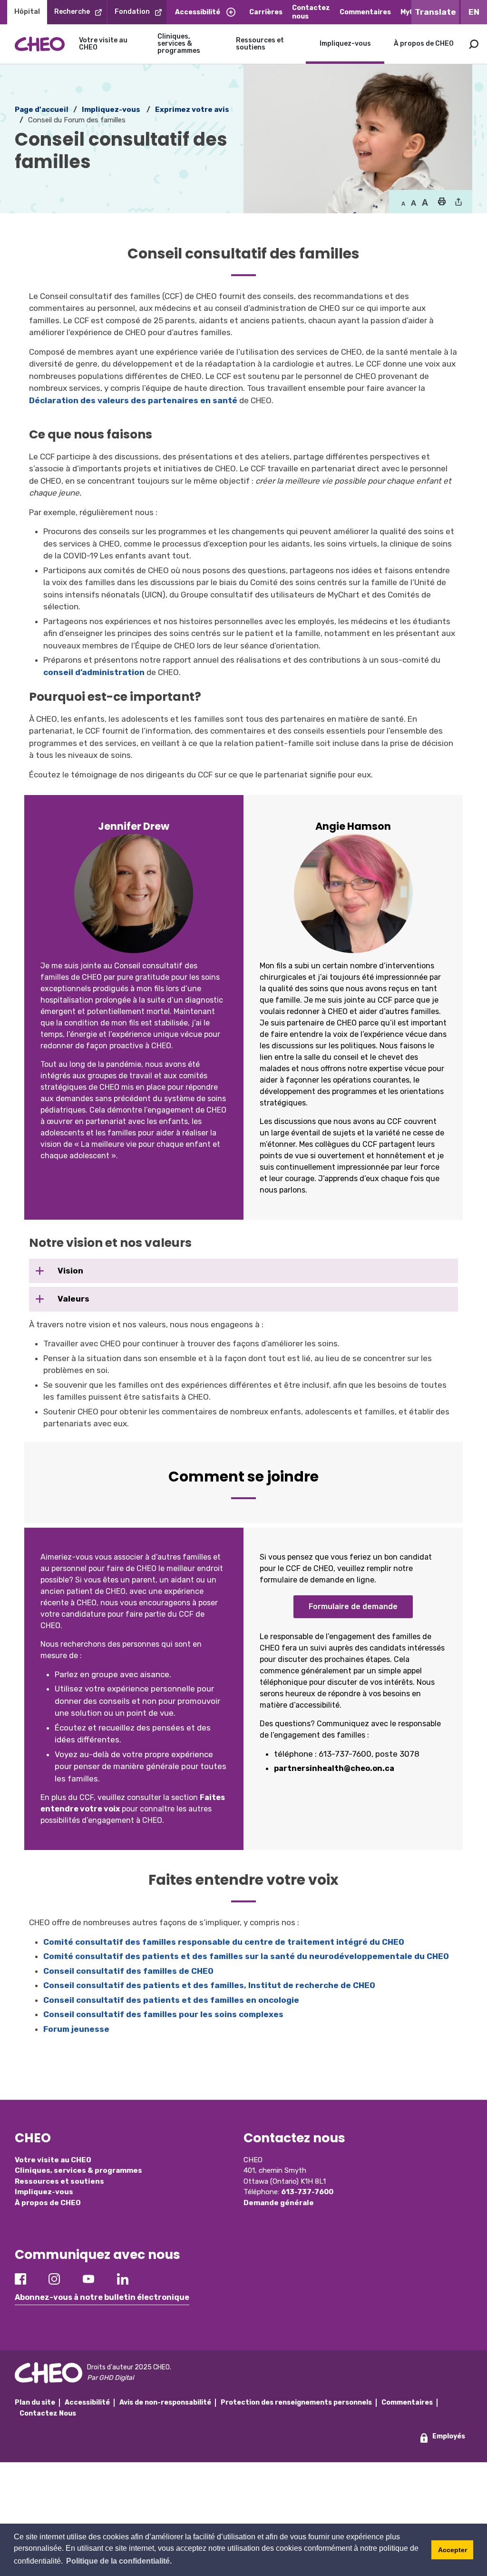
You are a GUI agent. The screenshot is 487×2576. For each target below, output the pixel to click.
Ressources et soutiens (260, 44)
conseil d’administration (94, 672)
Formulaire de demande (353, 1606)
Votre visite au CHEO (103, 44)
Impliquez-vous (345, 44)
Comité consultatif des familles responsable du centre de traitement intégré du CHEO (224, 1942)
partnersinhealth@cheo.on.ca (334, 1768)
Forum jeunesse (76, 2029)
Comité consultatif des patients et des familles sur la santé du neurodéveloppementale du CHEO (246, 1956)
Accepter (453, 2550)
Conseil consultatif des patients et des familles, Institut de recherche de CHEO (209, 1985)
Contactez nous (311, 12)
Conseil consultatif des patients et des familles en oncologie (171, 2000)
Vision (69, 1271)
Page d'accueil (42, 109)
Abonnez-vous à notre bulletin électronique (102, 2297)
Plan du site (35, 2402)
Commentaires (365, 12)
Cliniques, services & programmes (179, 44)
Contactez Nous (48, 2413)
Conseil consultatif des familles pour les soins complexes (163, 2014)
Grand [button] (414, 203)
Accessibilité (198, 12)
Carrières (266, 12)
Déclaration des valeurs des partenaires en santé (133, 400)
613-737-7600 (307, 2192)
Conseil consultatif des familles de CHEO (128, 1971)
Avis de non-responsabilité (165, 2402)
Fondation (132, 12)
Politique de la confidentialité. (119, 2561)
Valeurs (73, 1299)
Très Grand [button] (425, 203)
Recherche (72, 12)
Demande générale (279, 2203)
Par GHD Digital (110, 2378)
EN (474, 12)
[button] (442, 202)
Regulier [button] (403, 203)
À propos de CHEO (424, 44)
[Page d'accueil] (40, 44)
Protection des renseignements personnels (296, 2402)
